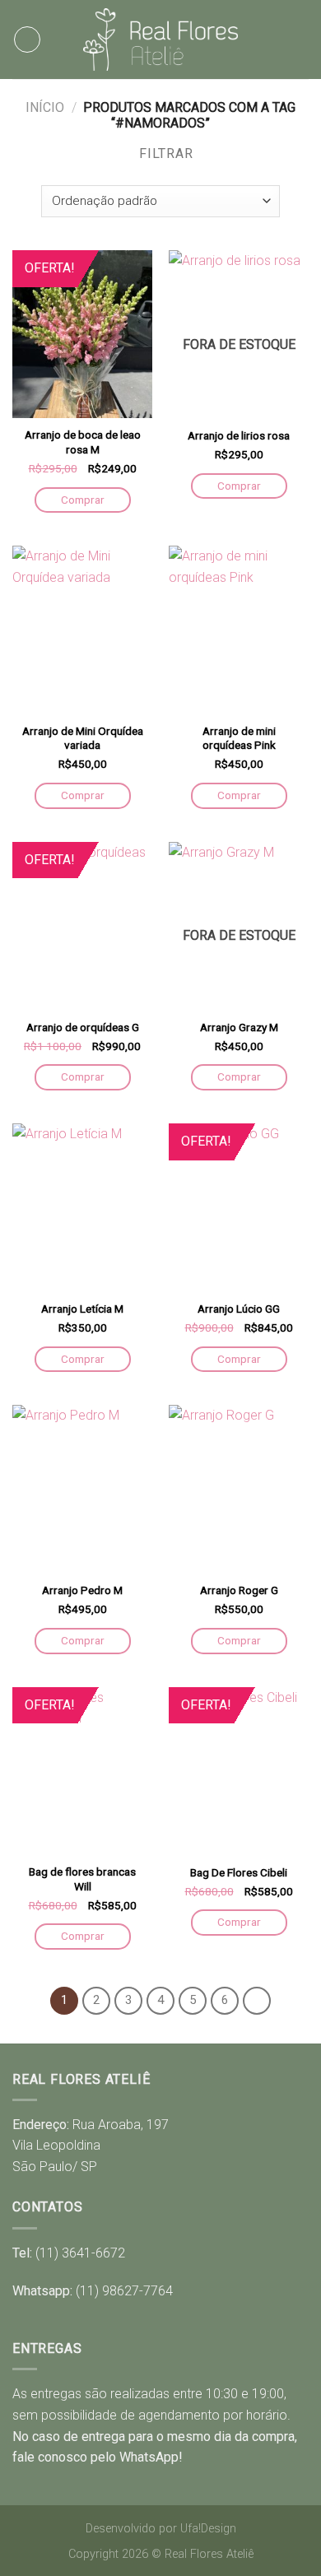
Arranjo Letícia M (82, 1309)
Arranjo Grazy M (239, 1027)
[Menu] (27, 40)
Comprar (83, 500)
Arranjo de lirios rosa (239, 435)
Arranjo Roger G (239, 1590)
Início (45, 107)
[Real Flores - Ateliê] (161, 40)
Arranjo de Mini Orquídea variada (83, 738)
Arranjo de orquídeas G (83, 1027)
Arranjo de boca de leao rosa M (83, 442)
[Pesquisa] (302, 40)
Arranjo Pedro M (82, 1590)
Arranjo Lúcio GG (239, 1309)
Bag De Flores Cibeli (239, 1872)
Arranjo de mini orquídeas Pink (239, 738)
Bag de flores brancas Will (82, 1879)
